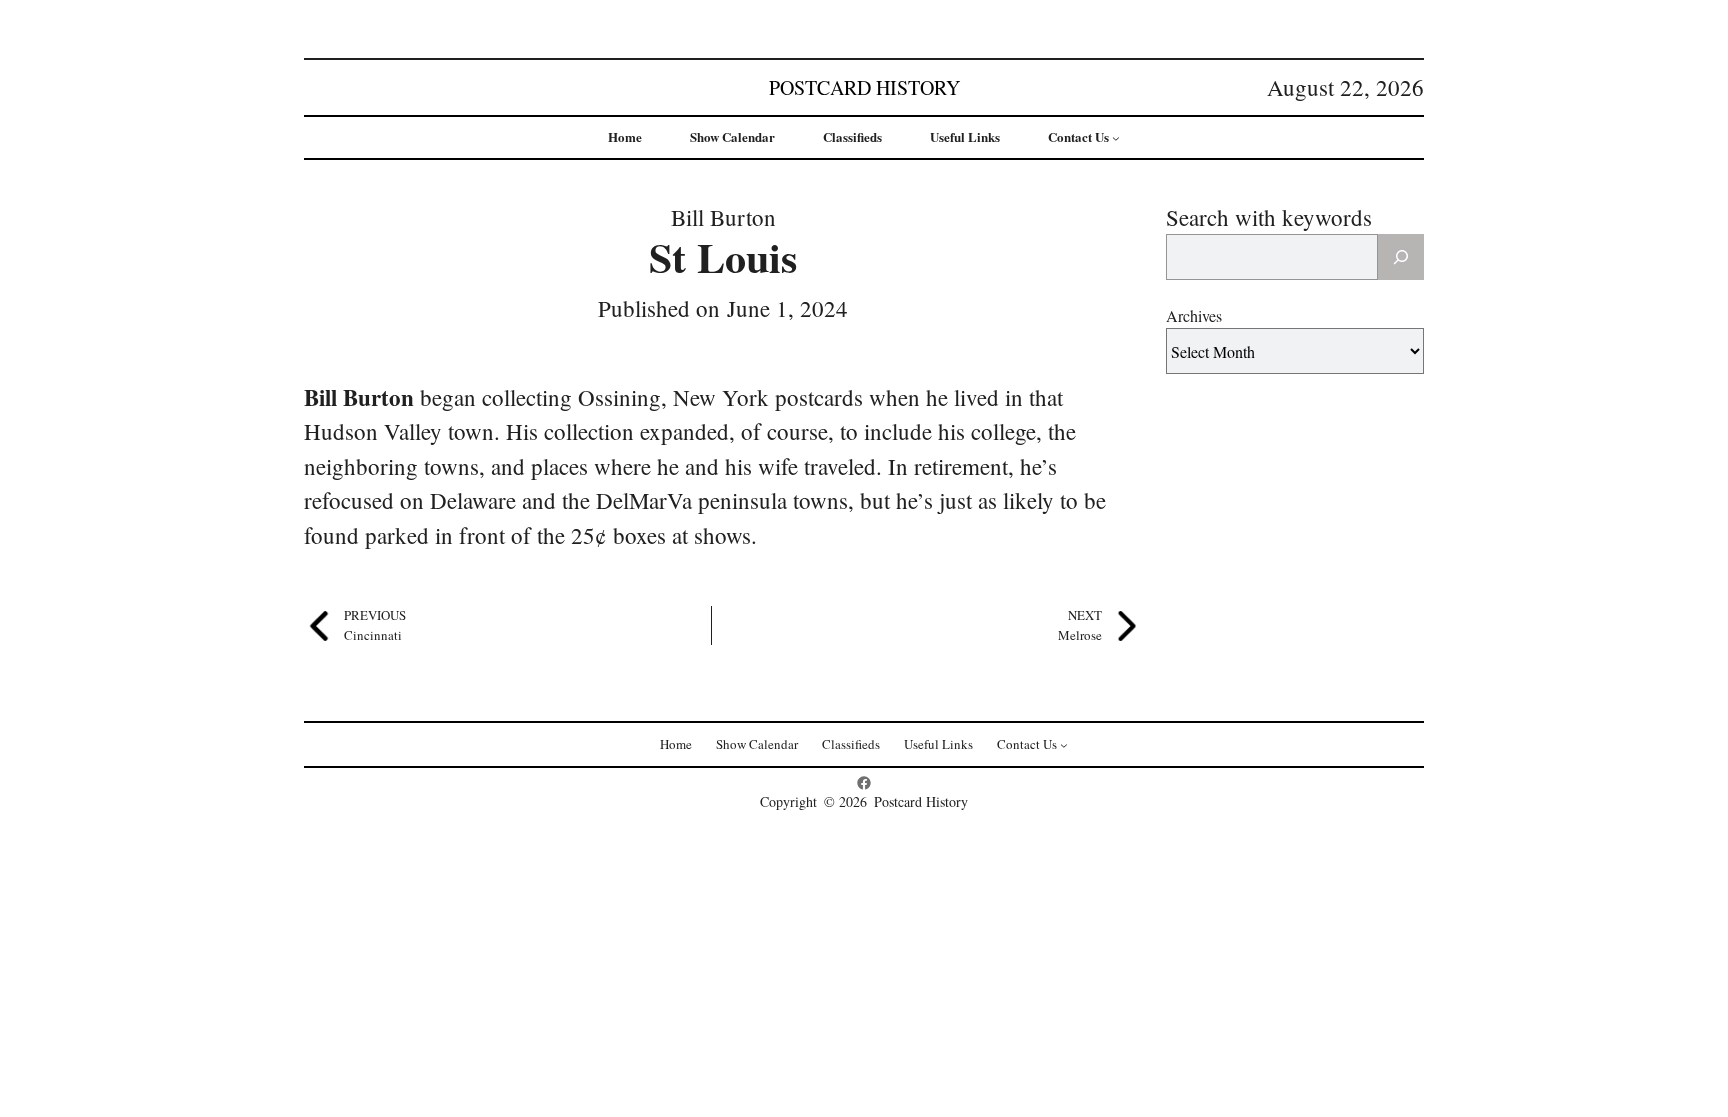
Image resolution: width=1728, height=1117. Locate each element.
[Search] (1401, 257)
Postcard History (864, 87)
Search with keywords (1269, 217)
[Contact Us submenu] (1116, 138)
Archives (1194, 315)
